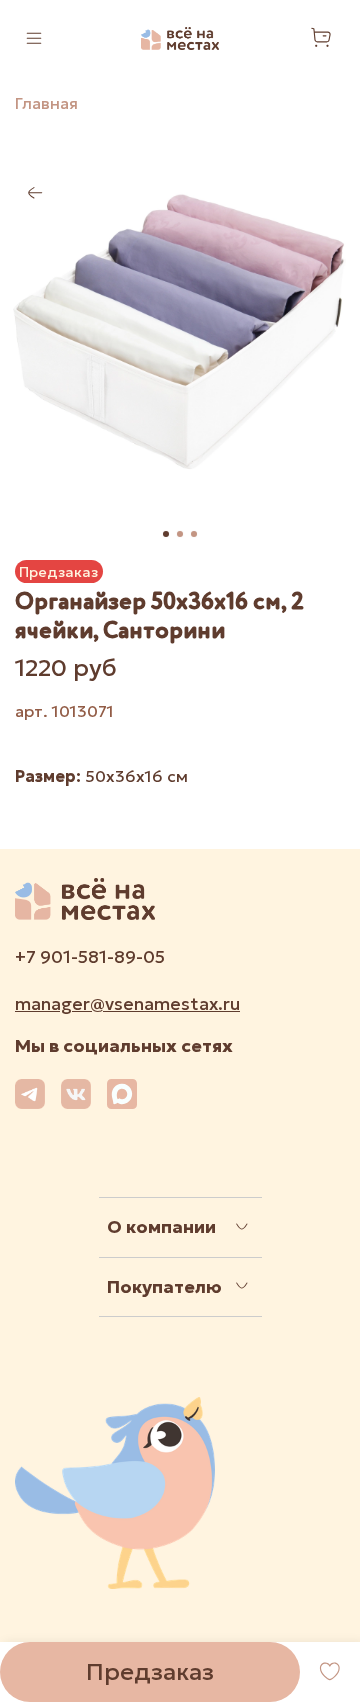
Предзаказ (150, 1672)
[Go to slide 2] (180, 534)
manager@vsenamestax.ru (127, 1004)
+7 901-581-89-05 (90, 957)
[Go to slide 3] (194, 534)
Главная (46, 103)
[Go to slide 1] (166, 534)
